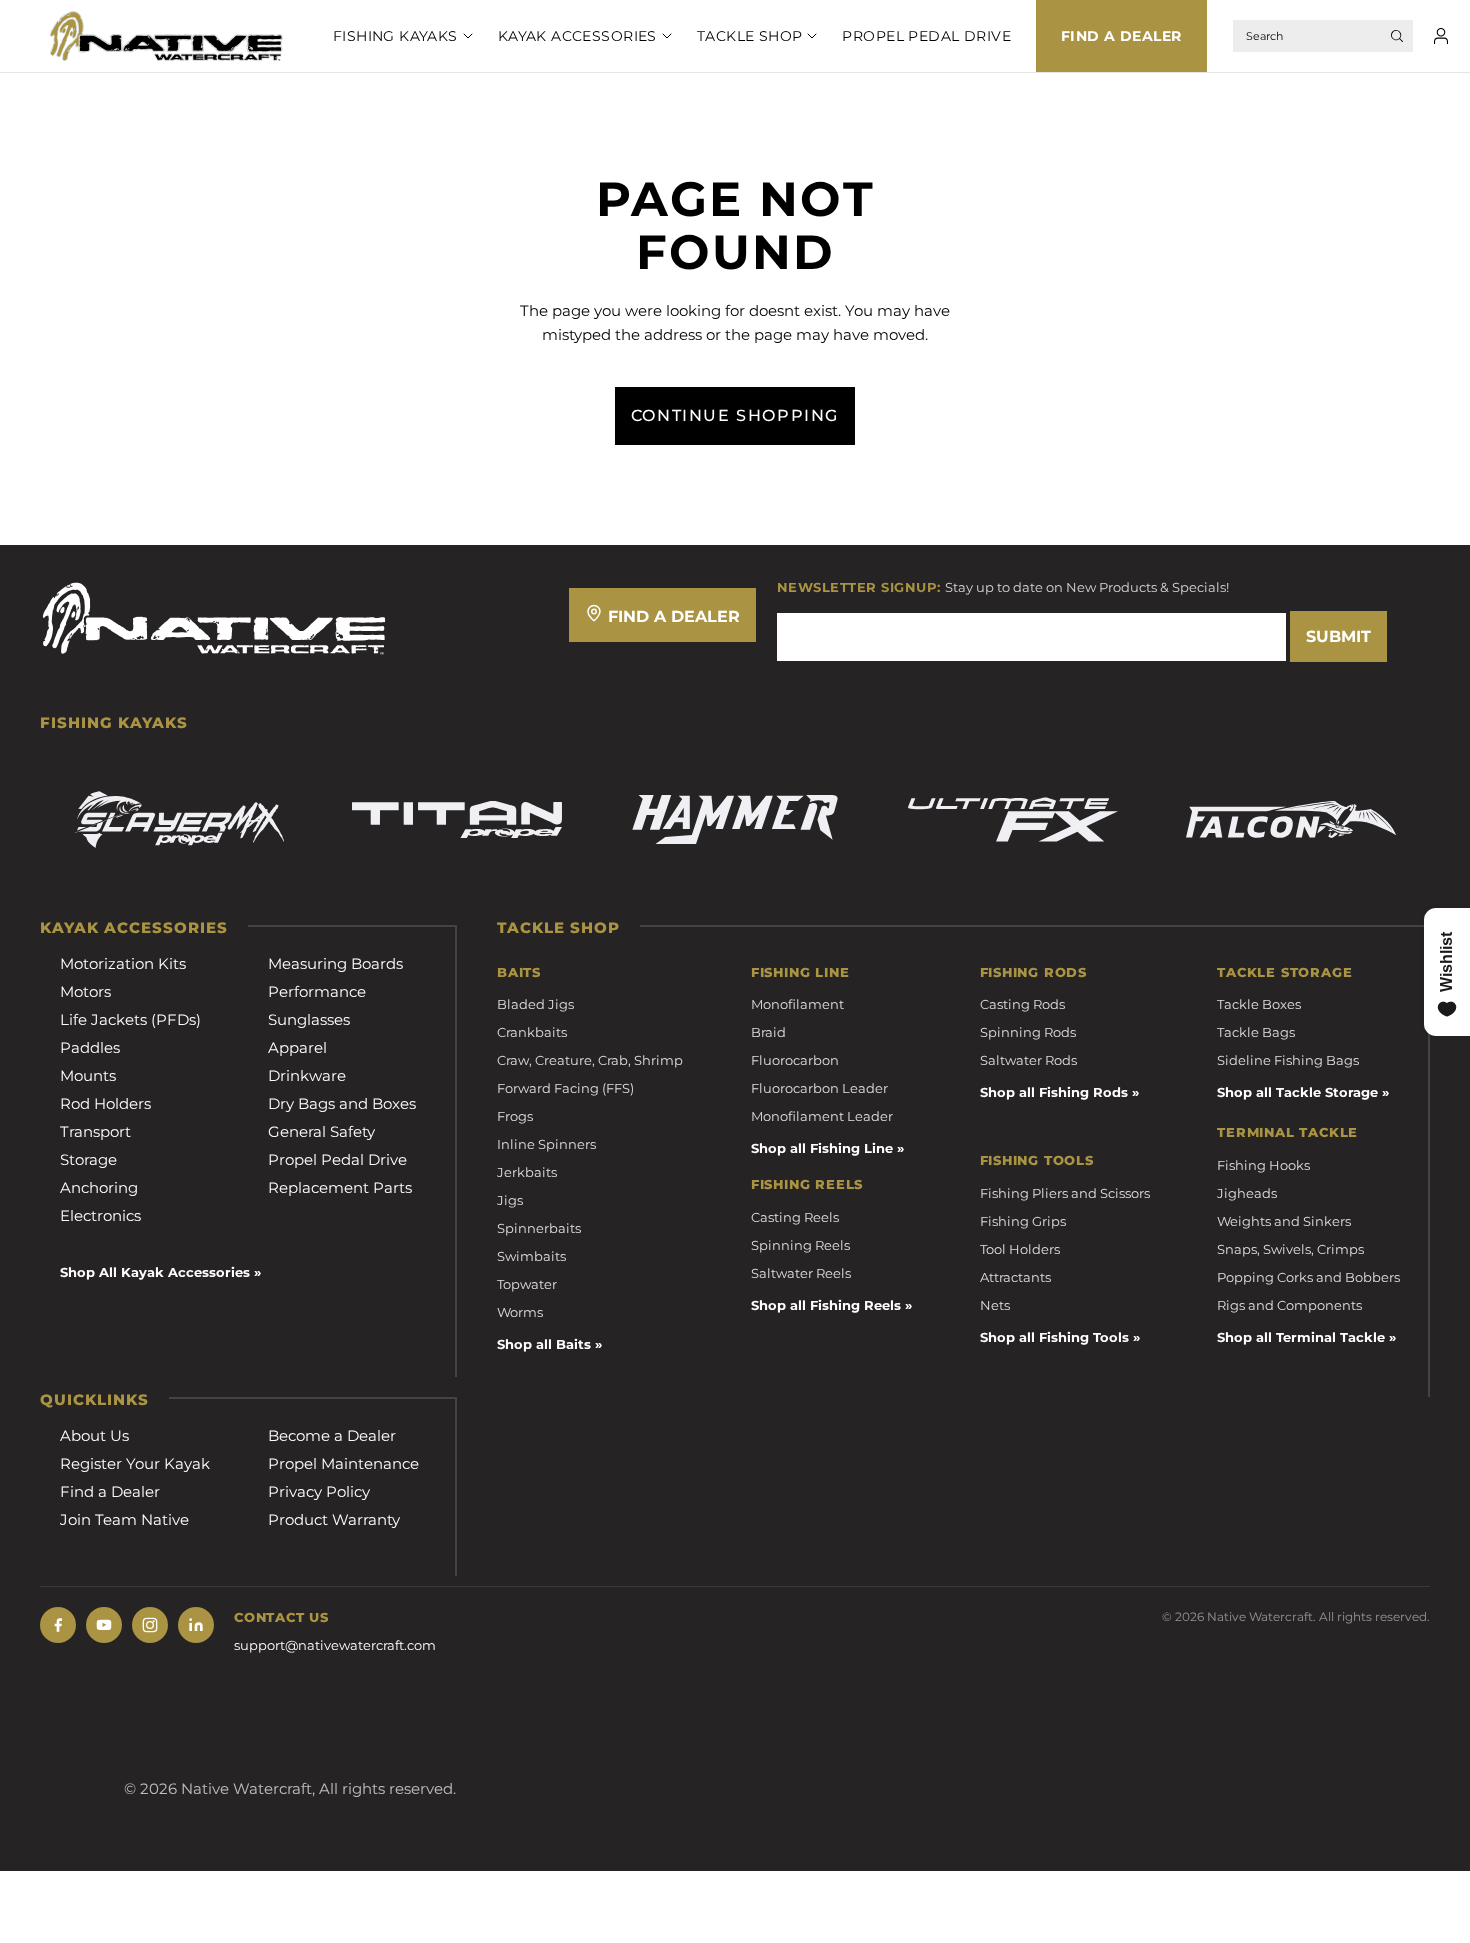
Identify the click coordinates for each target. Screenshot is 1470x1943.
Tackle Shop (750, 36)
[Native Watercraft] (214, 616)
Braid (768, 1032)
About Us (94, 1435)
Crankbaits (532, 1032)
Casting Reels (795, 1217)
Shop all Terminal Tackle (1301, 1337)
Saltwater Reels (801, 1273)
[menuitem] (390, 36)
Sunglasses (309, 1019)
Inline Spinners (546, 1144)
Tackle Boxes (1259, 1004)
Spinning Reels (800, 1245)
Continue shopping (735, 415)
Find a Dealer (1121, 36)
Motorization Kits (123, 963)
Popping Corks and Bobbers (1308, 1277)
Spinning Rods (1028, 1032)
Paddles (90, 1047)
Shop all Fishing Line (822, 1148)
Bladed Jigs (535, 1004)
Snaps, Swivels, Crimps (1290, 1249)
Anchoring (99, 1187)
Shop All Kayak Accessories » (160, 1272)
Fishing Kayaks (395, 36)
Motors (85, 991)
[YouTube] (104, 1625)
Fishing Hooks (1263, 1165)
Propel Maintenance (343, 1463)
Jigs (510, 1200)
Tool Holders (1020, 1249)
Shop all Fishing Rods (1054, 1092)
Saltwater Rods (1028, 1060)
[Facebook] (58, 1625)
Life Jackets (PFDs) (130, 1019)
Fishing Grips (1023, 1221)
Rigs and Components (1289, 1305)
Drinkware (307, 1075)
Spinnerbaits (539, 1228)
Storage (88, 1159)
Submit (1338, 636)
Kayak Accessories (577, 36)
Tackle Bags (1256, 1032)
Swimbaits (531, 1256)
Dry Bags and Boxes (342, 1103)
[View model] (179, 820)
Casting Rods (1022, 1004)
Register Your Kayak (135, 1463)
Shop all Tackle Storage (1297, 1092)
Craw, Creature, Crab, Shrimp (590, 1060)
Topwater (527, 1284)
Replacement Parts (340, 1187)
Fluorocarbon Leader (819, 1088)
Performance (317, 991)
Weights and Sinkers (1284, 1221)
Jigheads (1247, 1193)
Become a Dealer (332, 1435)
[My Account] (1441, 36)
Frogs (515, 1116)
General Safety (321, 1131)
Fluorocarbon (795, 1060)
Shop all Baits (544, 1344)
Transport (95, 1131)
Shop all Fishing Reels (826, 1305)
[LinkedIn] (196, 1625)
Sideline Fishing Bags (1288, 1060)
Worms (520, 1312)
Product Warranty (334, 1519)
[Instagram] (150, 1625)
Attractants (1015, 1277)
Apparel (297, 1047)
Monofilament (797, 1004)
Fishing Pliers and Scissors (1065, 1193)
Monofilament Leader (822, 1116)
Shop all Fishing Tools (1054, 1337)
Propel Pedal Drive (926, 36)
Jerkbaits (527, 1172)
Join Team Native (124, 1519)
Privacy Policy (319, 1491)
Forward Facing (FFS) (565, 1088)
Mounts (88, 1075)
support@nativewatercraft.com (335, 1645)
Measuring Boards (335, 963)
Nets (995, 1305)
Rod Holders (105, 1103)
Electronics (100, 1215)
